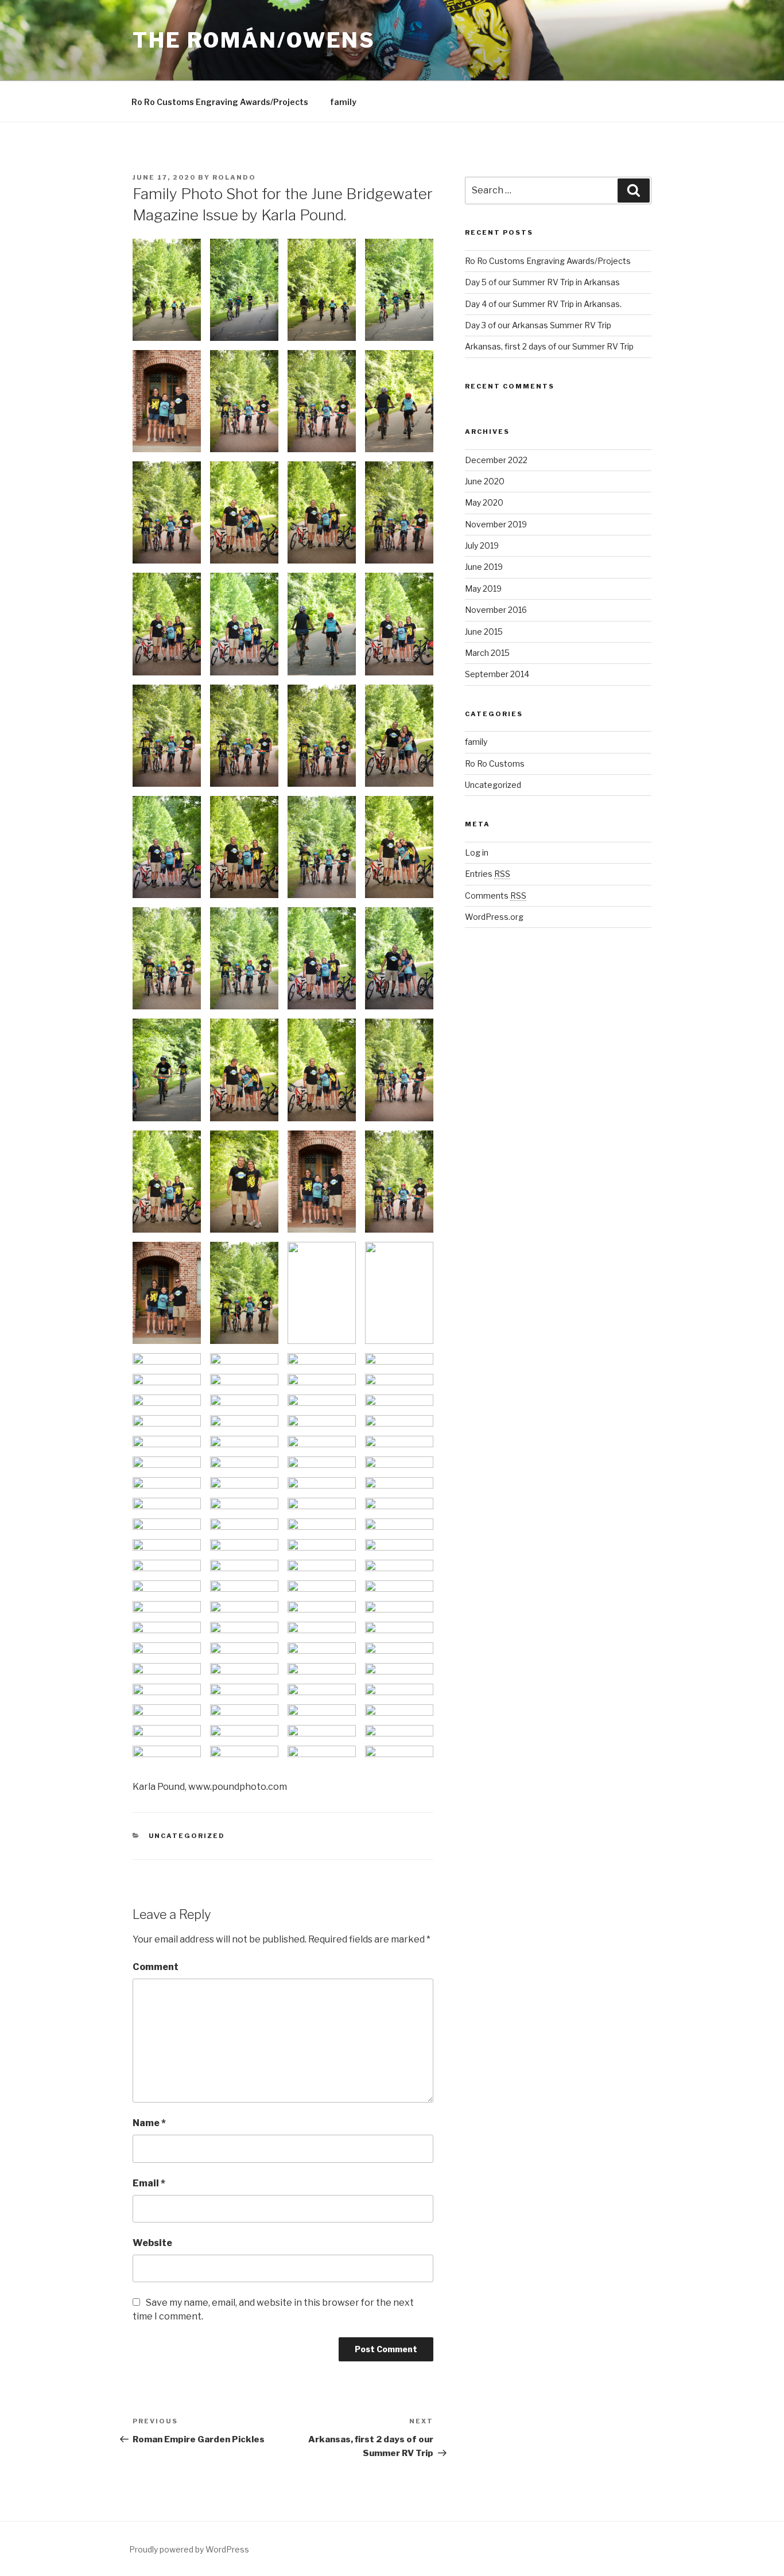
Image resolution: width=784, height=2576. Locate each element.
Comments (496, 895)
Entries (488, 874)
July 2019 (482, 545)
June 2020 (485, 481)
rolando (234, 177)
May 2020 (484, 502)
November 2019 (496, 524)
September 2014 (497, 674)
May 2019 (483, 588)
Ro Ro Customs (495, 764)
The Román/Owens (254, 40)
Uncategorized (187, 1836)
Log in (477, 852)
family (343, 102)
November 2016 (496, 610)
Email (149, 2183)
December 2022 (496, 460)
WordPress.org (494, 917)
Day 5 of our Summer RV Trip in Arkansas (542, 282)
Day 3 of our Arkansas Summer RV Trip (538, 325)
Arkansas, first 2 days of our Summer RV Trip (549, 346)
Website (152, 2243)
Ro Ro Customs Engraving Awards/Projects (220, 102)
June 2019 (484, 567)
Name (149, 2123)
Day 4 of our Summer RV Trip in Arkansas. (543, 304)
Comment (156, 1967)
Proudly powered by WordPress (189, 2549)
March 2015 (487, 653)
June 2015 (484, 632)
